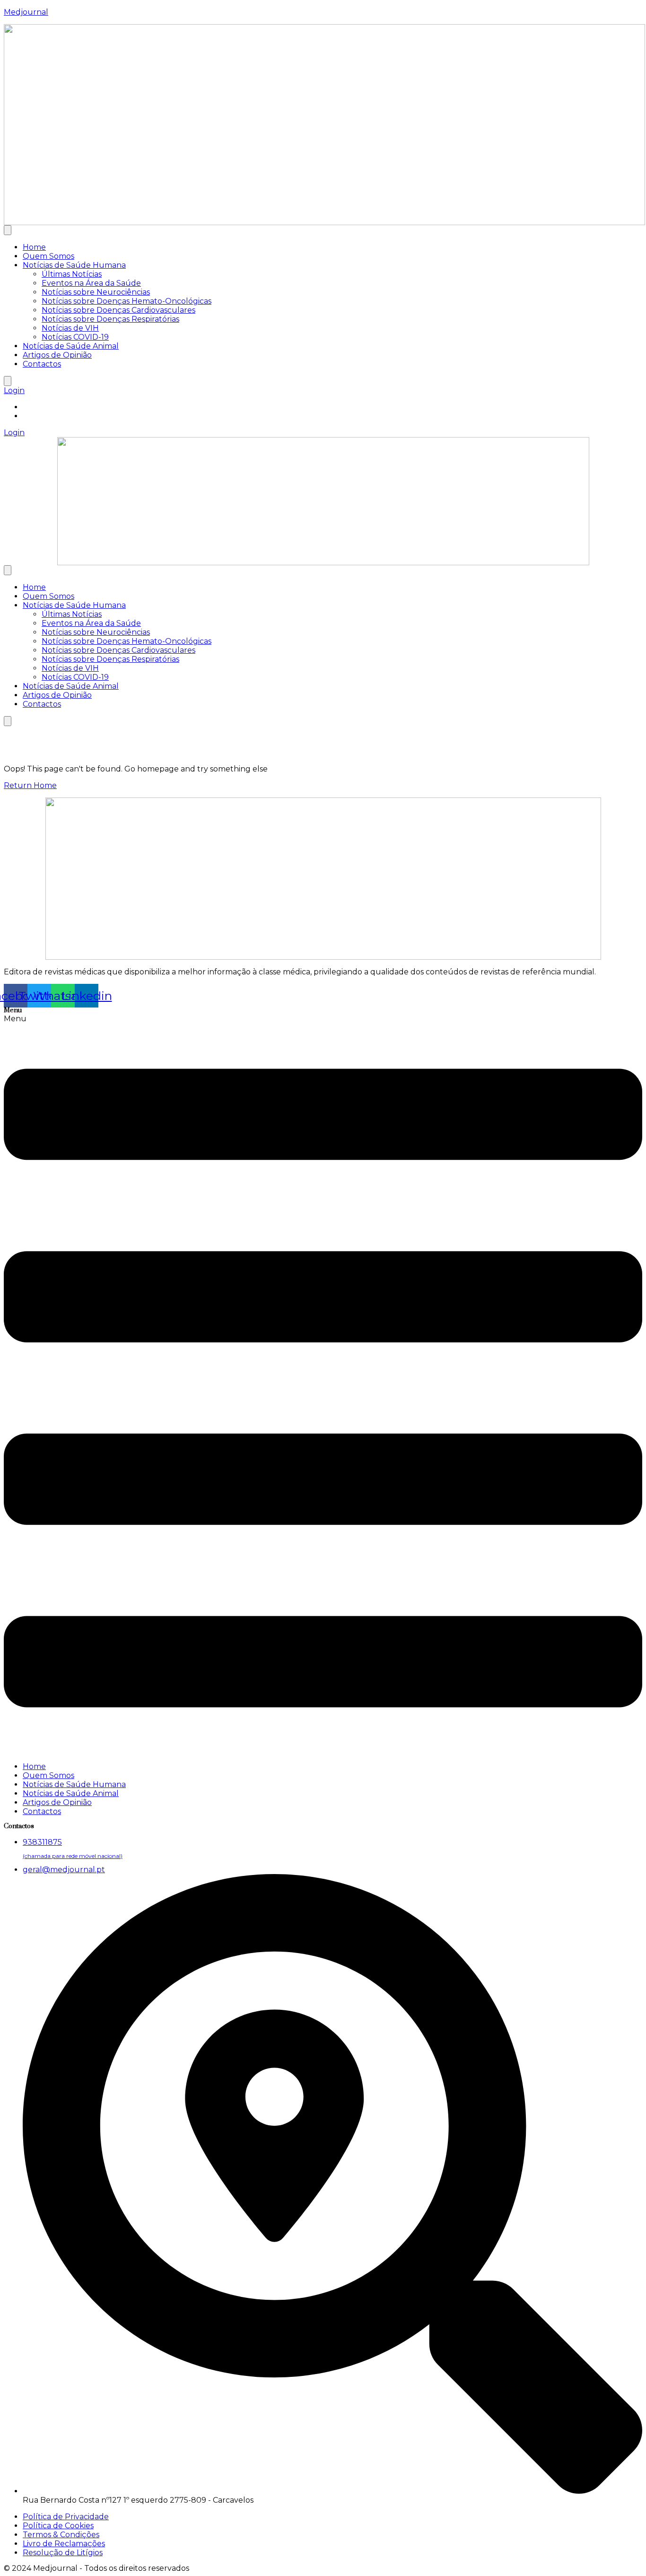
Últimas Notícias (72, 274)
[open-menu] (8, 230)
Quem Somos (48, 256)
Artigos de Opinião (57, 355)
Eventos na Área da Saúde (91, 283)
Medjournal (26, 12)
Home (34, 247)
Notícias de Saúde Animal (71, 346)
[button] (323, 1384)
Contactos (42, 364)
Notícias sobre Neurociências (96, 292)
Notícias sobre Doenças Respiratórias (110, 319)
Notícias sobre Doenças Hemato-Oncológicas (127, 301)
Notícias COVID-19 (75, 337)
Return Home (30, 785)
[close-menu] (8, 381)
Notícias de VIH (70, 328)
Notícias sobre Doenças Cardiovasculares (118, 310)
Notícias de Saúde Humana (74, 265)
